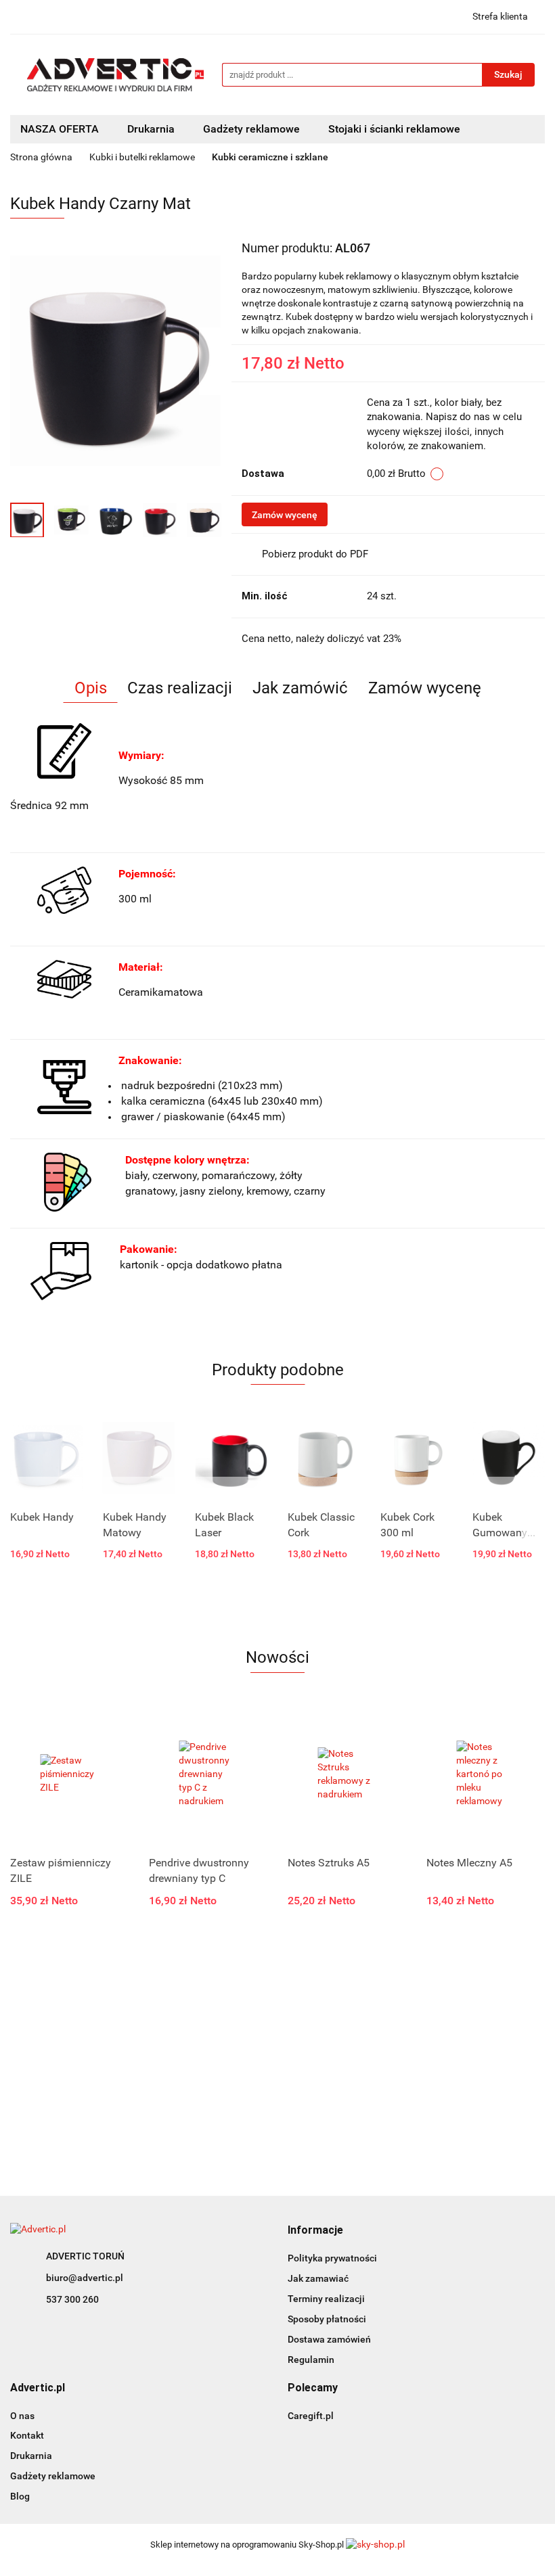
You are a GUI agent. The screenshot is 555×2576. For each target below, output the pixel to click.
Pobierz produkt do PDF (315, 554)
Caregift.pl (311, 2416)
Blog (20, 2496)
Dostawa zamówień (329, 2339)
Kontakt (27, 2435)
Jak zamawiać (318, 2278)
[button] (315, 2231)
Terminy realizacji (326, 2299)
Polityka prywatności (332, 2258)
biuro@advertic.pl (85, 2278)
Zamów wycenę (285, 515)
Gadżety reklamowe (53, 2476)
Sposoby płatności (327, 2319)
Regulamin (311, 2360)
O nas (22, 2416)
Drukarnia (31, 2456)
